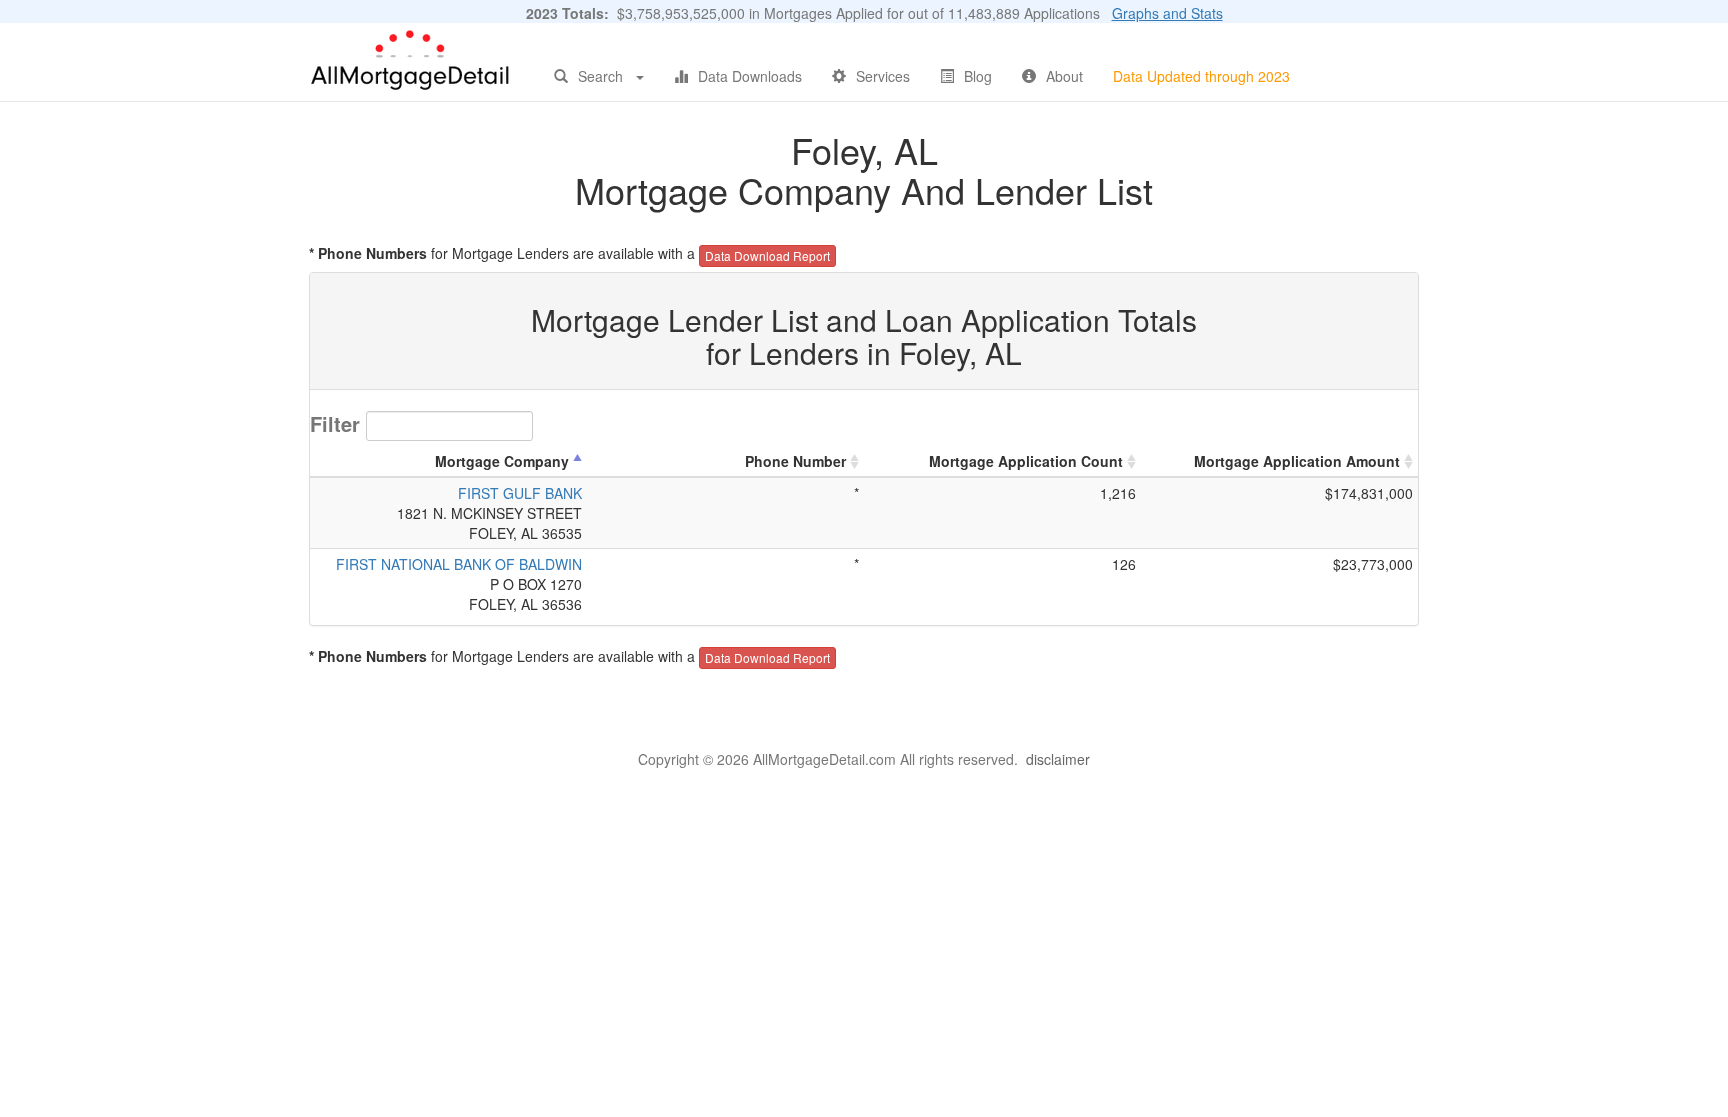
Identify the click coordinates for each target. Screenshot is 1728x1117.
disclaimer (1058, 759)
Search (600, 76)
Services (883, 76)
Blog (978, 76)
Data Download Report (767, 255)
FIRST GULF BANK (520, 493)
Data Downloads (750, 76)
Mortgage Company (502, 461)
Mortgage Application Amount (1297, 461)
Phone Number (795, 461)
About (1064, 76)
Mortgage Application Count (1026, 461)
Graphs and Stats (1167, 13)
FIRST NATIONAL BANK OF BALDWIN (459, 564)
